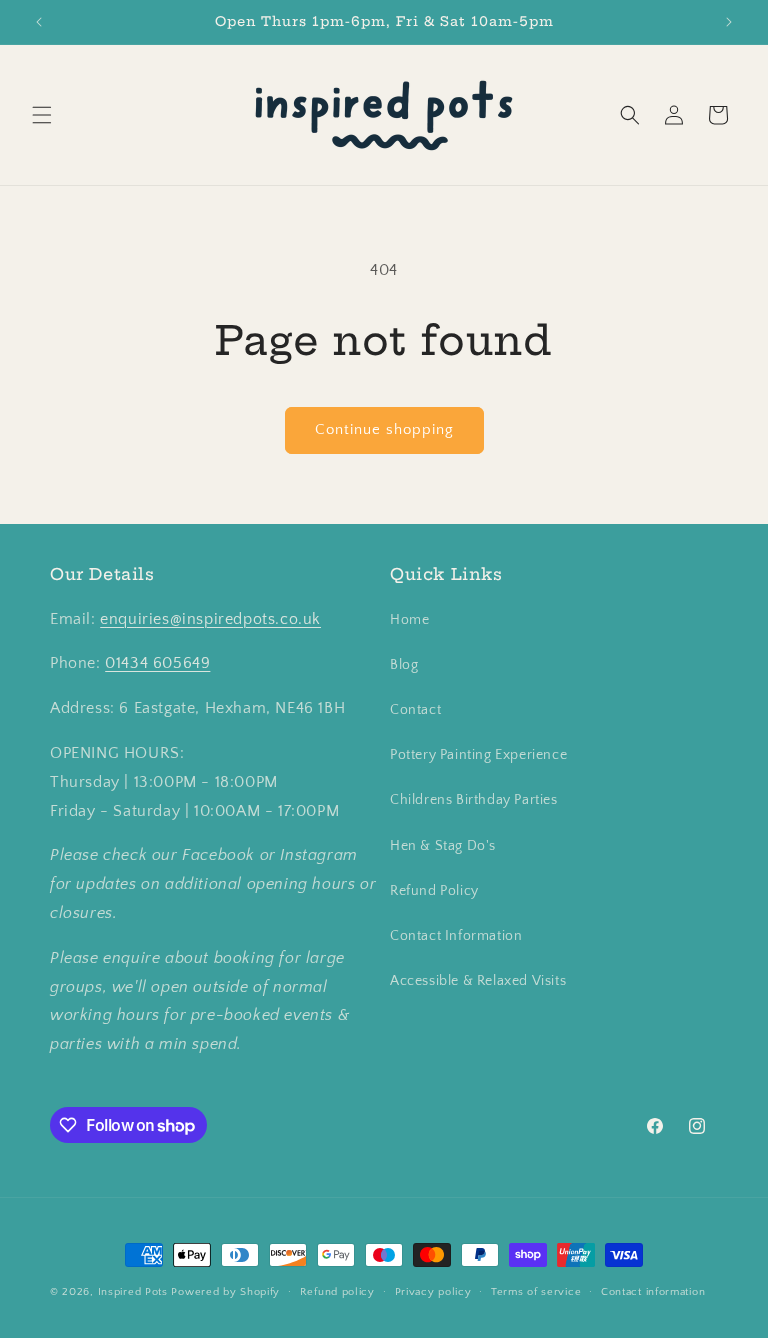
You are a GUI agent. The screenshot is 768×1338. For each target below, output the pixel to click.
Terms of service (536, 1292)
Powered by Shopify (225, 1292)
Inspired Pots (133, 1292)
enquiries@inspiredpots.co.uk (210, 619)
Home (409, 620)
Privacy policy (433, 1292)
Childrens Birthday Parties (474, 800)
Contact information (653, 1292)
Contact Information (456, 936)
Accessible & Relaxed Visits (478, 981)
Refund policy (337, 1292)
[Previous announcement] (39, 22)
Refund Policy (434, 891)
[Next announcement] (729, 22)
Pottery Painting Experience (478, 755)
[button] (42, 115)
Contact (415, 710)
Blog (404, 665)
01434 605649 (157, 663)
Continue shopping (384, 429)
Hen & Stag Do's (443, 846)
